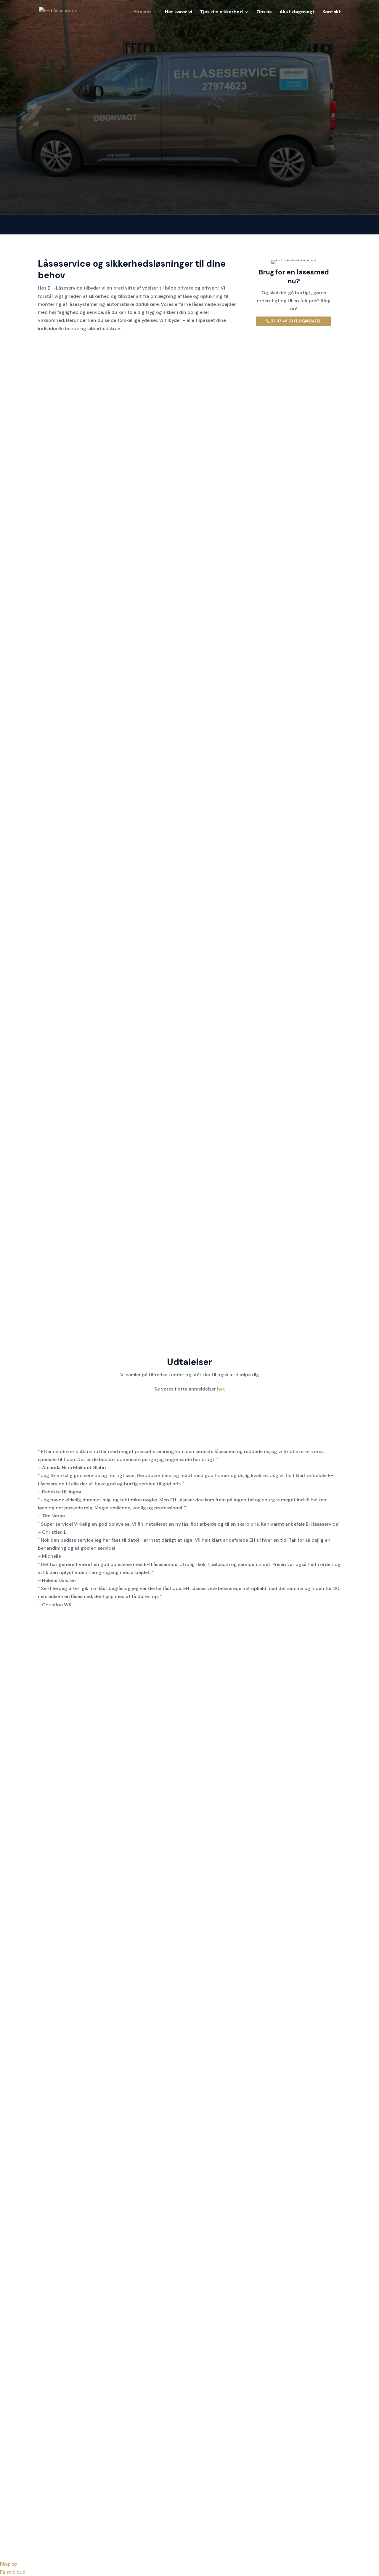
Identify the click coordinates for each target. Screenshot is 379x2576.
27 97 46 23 (266, 870)
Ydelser (142, 12)
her (221, 1389)
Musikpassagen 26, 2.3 (83, 2460)
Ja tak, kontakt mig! (304, 170)
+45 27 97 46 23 (189, 2460)
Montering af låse (83, 597)
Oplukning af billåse (296, 456)
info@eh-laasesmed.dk (189, 2468)
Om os (264, 12)
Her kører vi (179, 12)
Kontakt (332, 12)
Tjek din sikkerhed (221, 12)
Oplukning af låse (189, 456)
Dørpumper (296, 597)
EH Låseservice (97, 2529)
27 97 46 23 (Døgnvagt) (296, 321)
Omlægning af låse (83, 456)
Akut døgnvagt (297, 12)
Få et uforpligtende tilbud (307, 2055)
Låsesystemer (83, 744)
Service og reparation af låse (189, 601)
